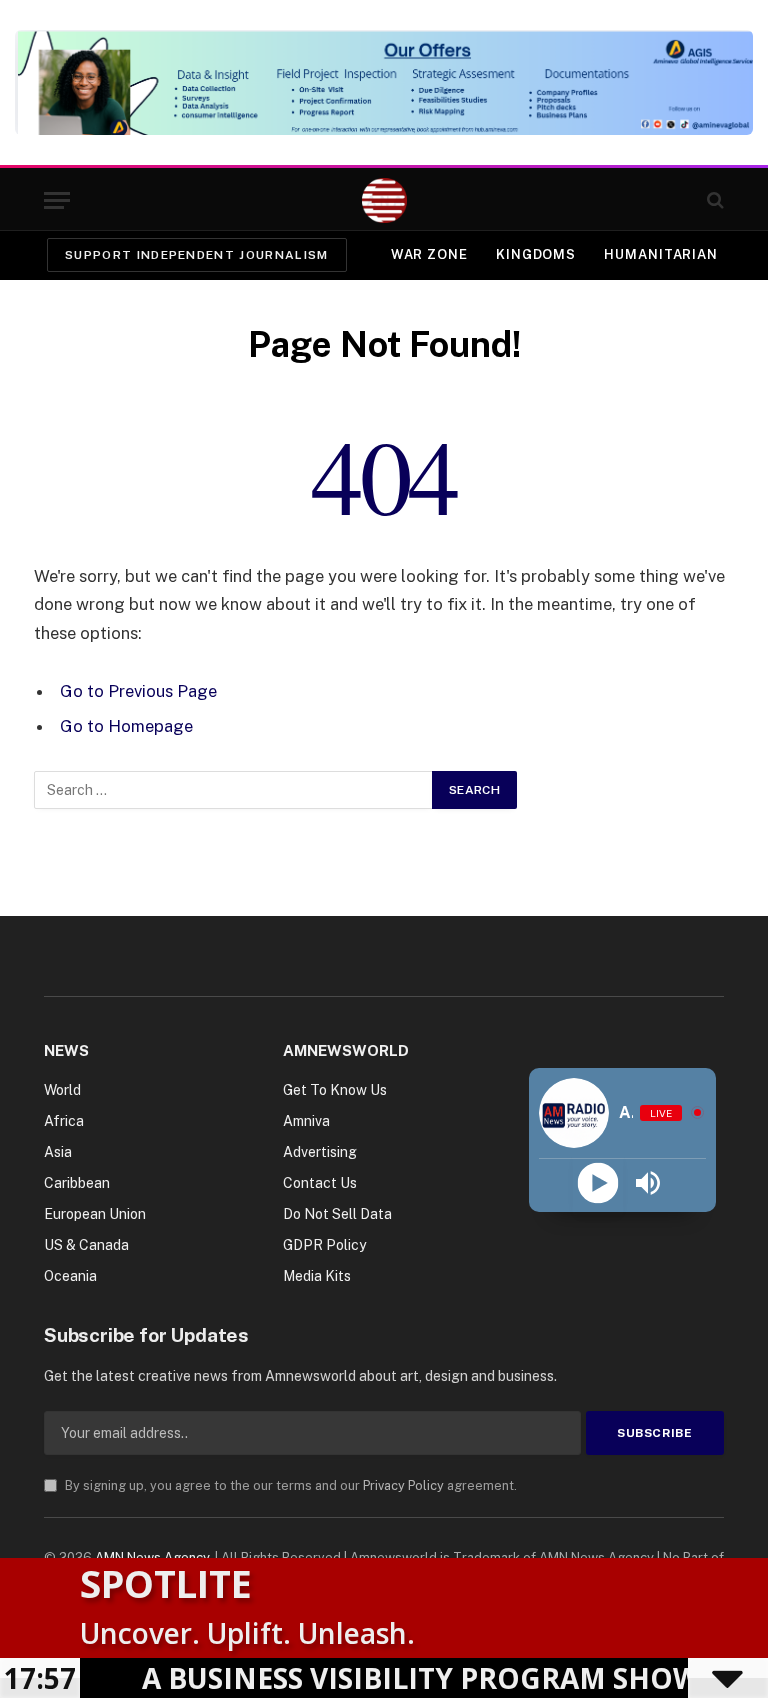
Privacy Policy (403, 1485)
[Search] (713, 200)
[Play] (597, 1183)
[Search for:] (234, 790)
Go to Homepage (126, 726)
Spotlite (166, 1583)
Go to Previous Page (138, 691)
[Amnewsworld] (384, 200)
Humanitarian (661, 254)
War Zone (429, 254)
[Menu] (57, 200)
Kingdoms (536, 254)
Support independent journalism (197, 255)
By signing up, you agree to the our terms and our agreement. (289, 1485)
